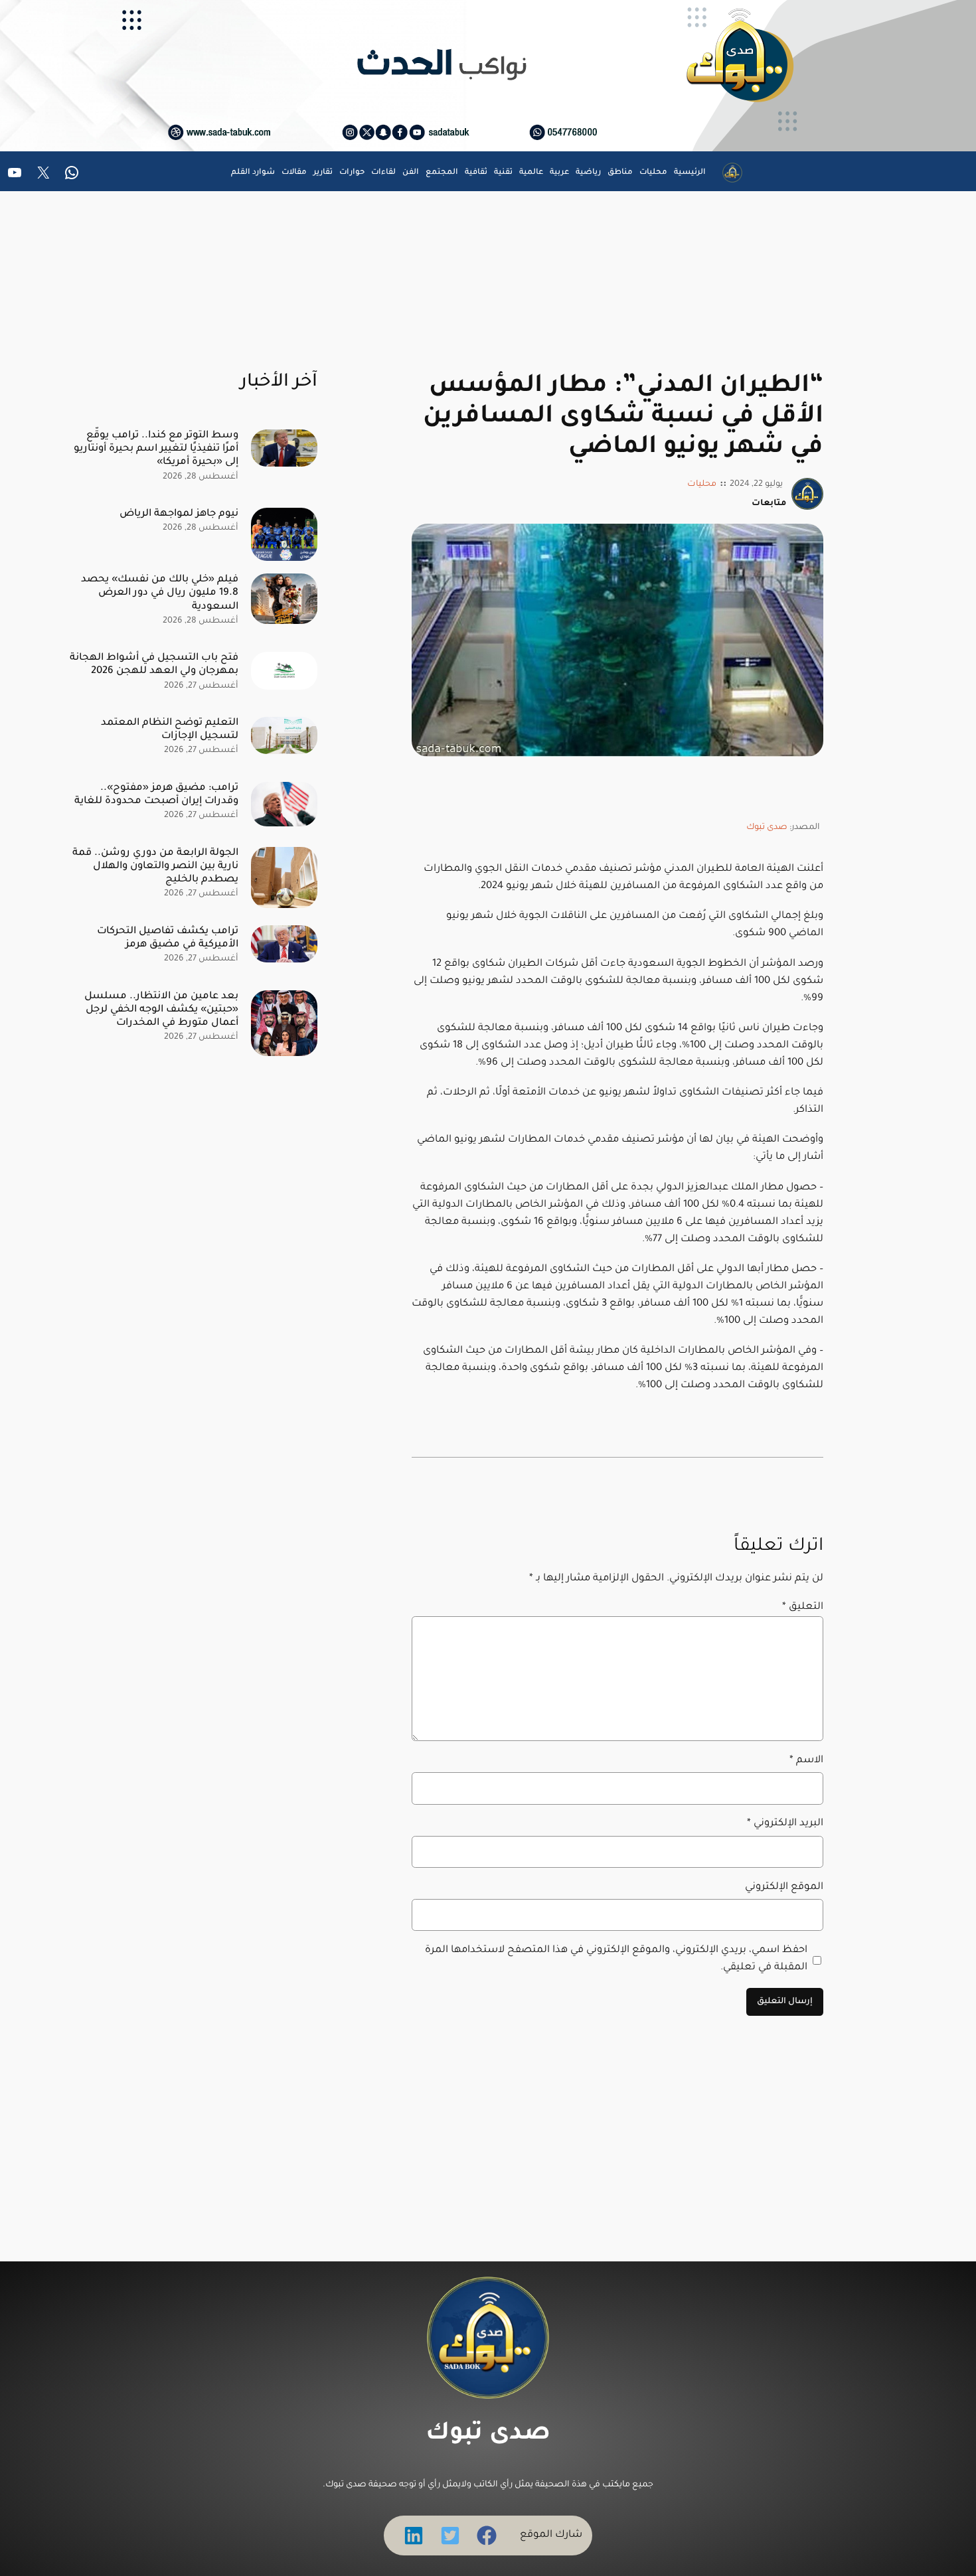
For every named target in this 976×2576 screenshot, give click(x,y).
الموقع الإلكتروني (784, 1887)
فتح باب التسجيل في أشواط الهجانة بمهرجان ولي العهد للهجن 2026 (154, 665)
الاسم (806, 1761)
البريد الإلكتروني (785, 1824)
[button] (487, 2536)
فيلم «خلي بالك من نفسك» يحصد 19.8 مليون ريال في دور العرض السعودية (160, 593)
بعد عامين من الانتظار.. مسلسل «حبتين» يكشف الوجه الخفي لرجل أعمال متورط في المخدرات (161, 1010)
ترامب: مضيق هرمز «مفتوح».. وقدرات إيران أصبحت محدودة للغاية (156, 795)
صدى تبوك (767, 828)
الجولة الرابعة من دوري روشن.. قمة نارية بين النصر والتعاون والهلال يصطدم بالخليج (155, 867)
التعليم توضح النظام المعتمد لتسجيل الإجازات (170, 730)
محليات (702, 485)
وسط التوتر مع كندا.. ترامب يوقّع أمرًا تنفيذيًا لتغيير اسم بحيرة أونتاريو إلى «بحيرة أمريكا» (156, 449)
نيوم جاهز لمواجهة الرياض (179, 514)
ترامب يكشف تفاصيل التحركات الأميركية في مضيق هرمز (168, 938)
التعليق (803, 1607)
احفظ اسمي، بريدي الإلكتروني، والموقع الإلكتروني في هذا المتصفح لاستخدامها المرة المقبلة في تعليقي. (616, 1959)
